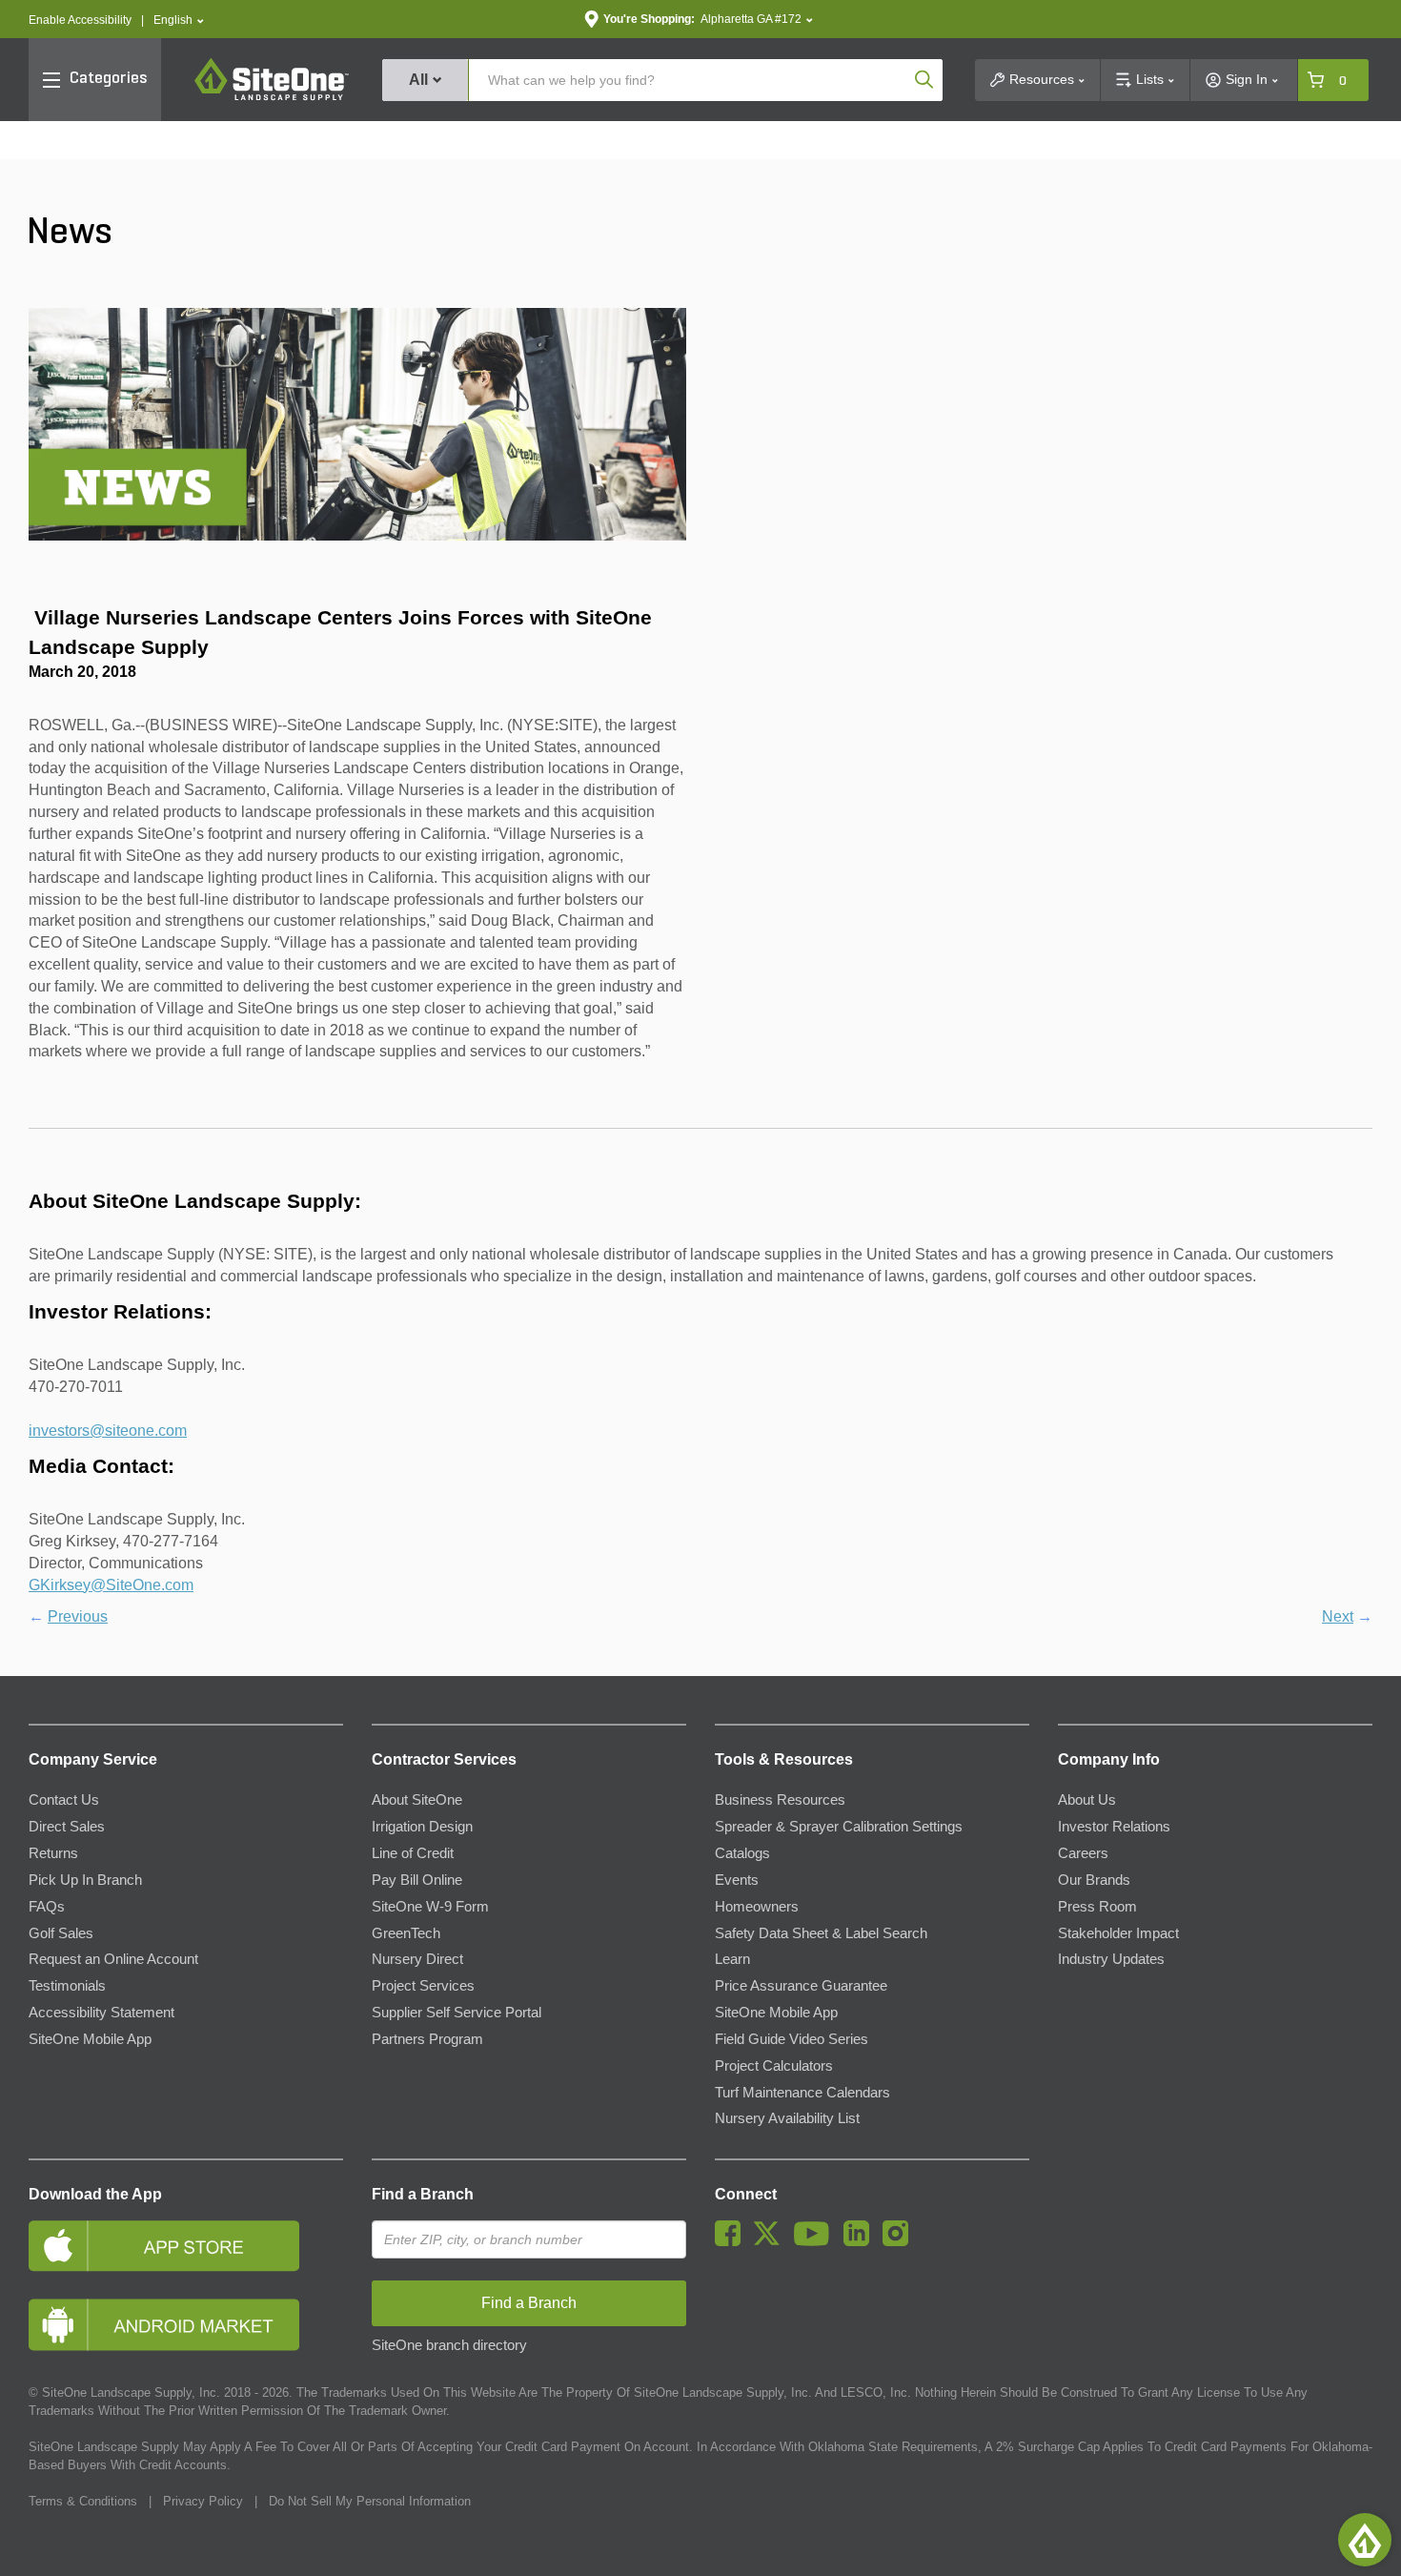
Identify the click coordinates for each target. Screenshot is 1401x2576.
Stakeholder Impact (1118, 1933)
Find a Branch (423, 2194)
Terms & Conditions (83, 2501)
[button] (179, 20)
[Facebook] (732, 2241)
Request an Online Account (113, 1959)
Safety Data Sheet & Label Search (821, 1933)
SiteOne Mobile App (90, 2039)
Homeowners (757, 1907)
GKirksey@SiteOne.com (111, 1585)
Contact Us (64, 1800)
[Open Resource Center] (1365, 2540)
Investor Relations (1114, 1827)
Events (737, 1880)
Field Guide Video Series (792, 2039)
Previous (78, 1616)
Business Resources (780, 1800)
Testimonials (67, 1986)
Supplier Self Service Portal (457, 2013)
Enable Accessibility (80, 20)
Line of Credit (413, 1853)
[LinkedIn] (861, 2241)
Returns (53, 1853)
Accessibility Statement (102, 2013)
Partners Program (427, 2039)
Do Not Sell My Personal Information (370, 2501)
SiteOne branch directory (449, 2345)
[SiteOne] (272, 97)
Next (1338, 1616)
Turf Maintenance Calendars (802, 2093)
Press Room (1097, 1907)
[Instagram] (900, 2241)
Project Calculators (774, 2066)
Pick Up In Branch (85, 1880)
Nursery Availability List (787, 2118)
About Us (1087, 1800)
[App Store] (186, 2246)
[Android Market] (186, 2325)
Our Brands (1094, 1880)
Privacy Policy (203, 2501)
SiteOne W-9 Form (430, 1907)
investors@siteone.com (108, 1431)
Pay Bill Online (417, 1880)
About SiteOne (417, 1800)
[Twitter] (772, 2241)
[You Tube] (816, 2241)
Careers (1083, 1853)
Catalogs (742, 1853)
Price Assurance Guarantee (801, 1986)
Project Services (423, 1986)
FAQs (47, 1907)
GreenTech (406, 1933)
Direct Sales (67, 1827)
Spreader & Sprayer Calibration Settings (839, 1827)
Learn (732, 1959)
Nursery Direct (417, 1959)
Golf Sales (61, 1933)
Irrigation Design (422, 1827)
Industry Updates (1111, 1959)
